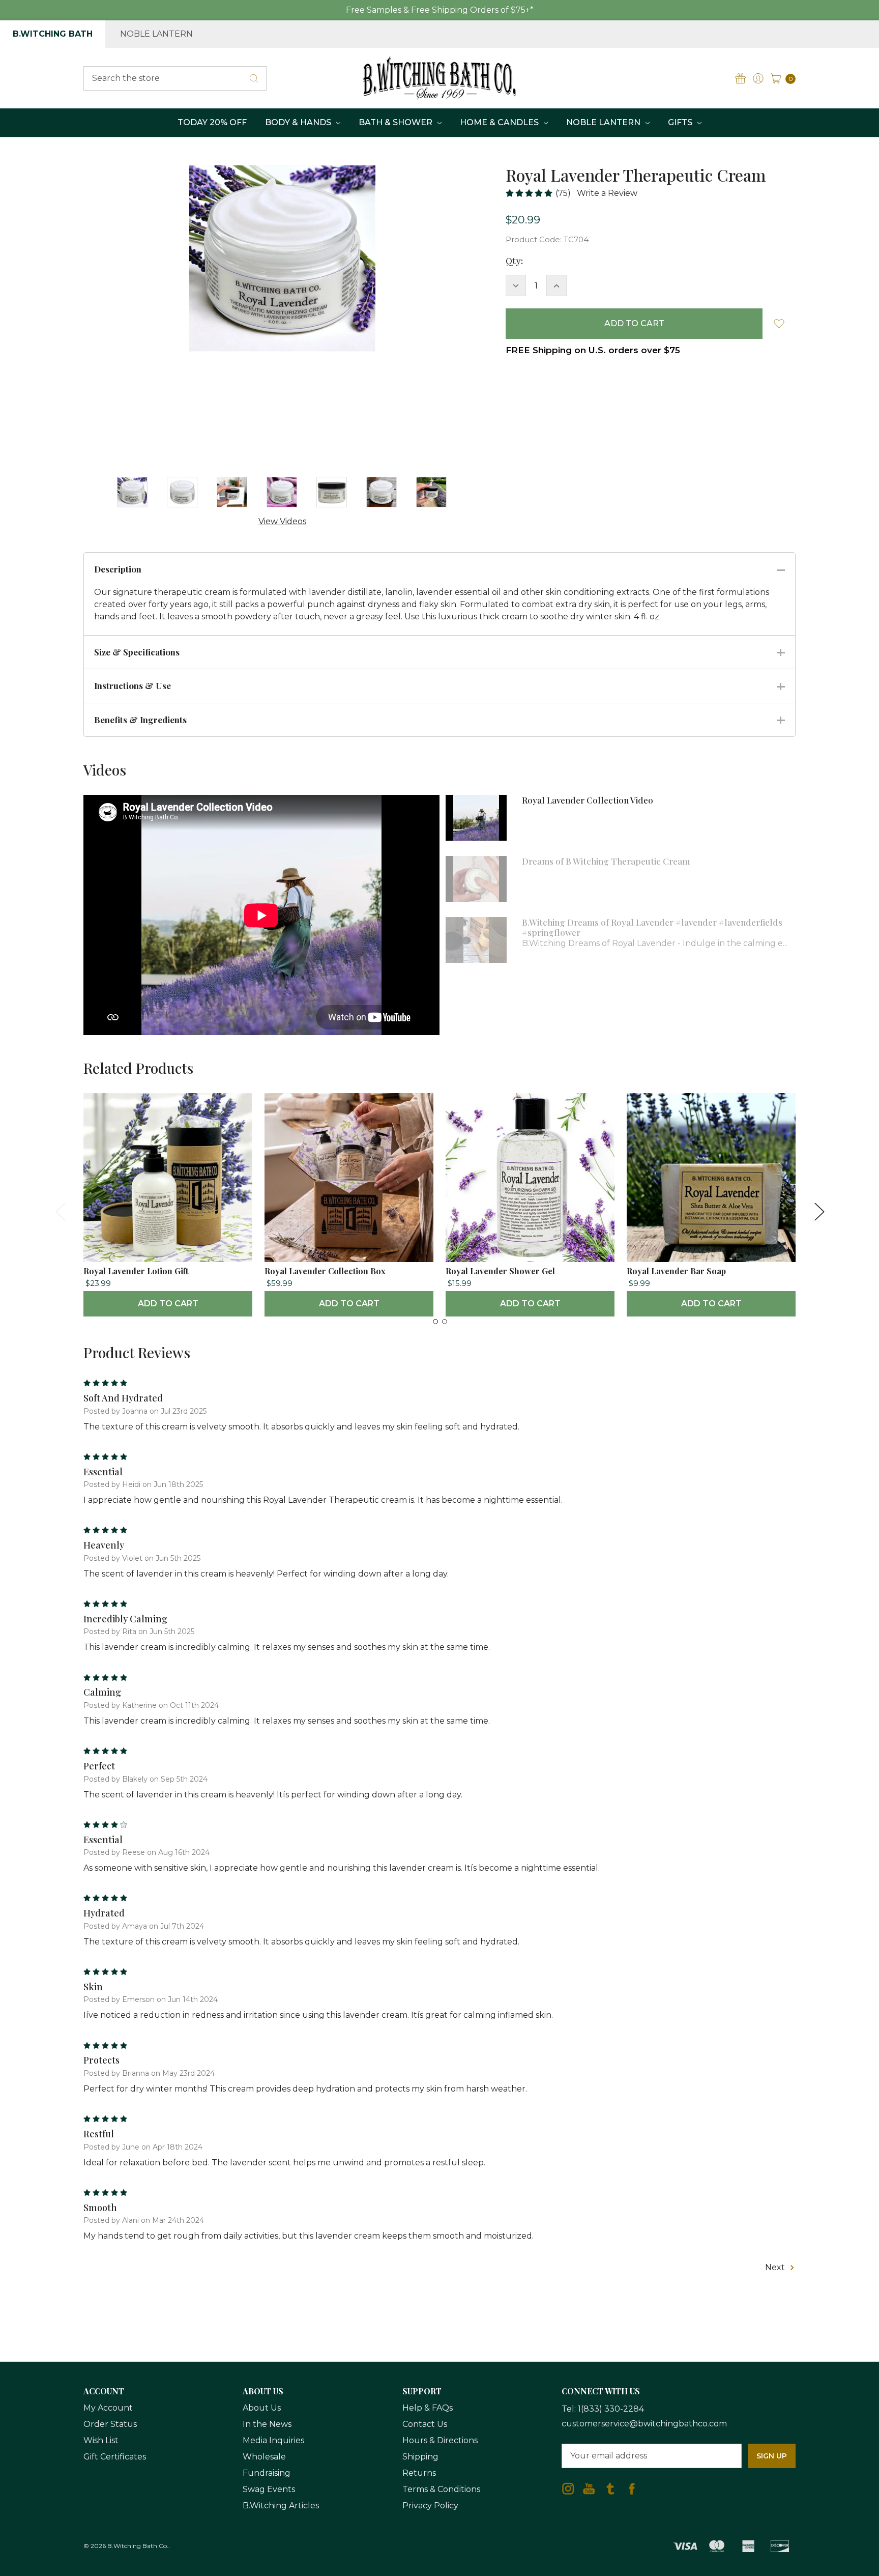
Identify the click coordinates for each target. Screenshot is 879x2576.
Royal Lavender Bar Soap (676, 1271)
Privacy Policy (430, 2506)
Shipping (420, 2457)
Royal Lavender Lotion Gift (136, 1271)
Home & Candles (500, 122)
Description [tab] (118, 569)
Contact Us (425, 2424)
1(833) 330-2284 (611, 2409)
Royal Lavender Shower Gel (500, 1271)
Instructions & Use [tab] (133, 685)
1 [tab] (435, 1322)
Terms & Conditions (441, 2489)
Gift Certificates (115, 2457)
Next (819, 1211)
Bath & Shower (397, 122)
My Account (108, 2408)
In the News (267, 2424)
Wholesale (264, 2457)
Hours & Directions (440, 2440)
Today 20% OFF (212, 122)
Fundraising (267, 2473)
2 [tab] (445, 1322)
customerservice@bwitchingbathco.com (644, 2424)
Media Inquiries (273, 2440)
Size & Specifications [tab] (137, 652)
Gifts (681, 122)
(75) (563, 193)
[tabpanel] (168, 1205)
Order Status (110, 2424)
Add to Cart (168, 1304)
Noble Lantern (156, 34)
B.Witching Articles (281, 2506)
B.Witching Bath (53, 34)
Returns (419, 2473)
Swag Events (269, 2489)
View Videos (282, 521)
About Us (262, 2408)
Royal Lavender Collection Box (325, 1271)
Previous (60, 1211)
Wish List (101, 2440)
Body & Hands (299, 122)
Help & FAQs (428, 2408)
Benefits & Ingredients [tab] (140, 720)
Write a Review (607, 193)
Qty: (514, 261)
